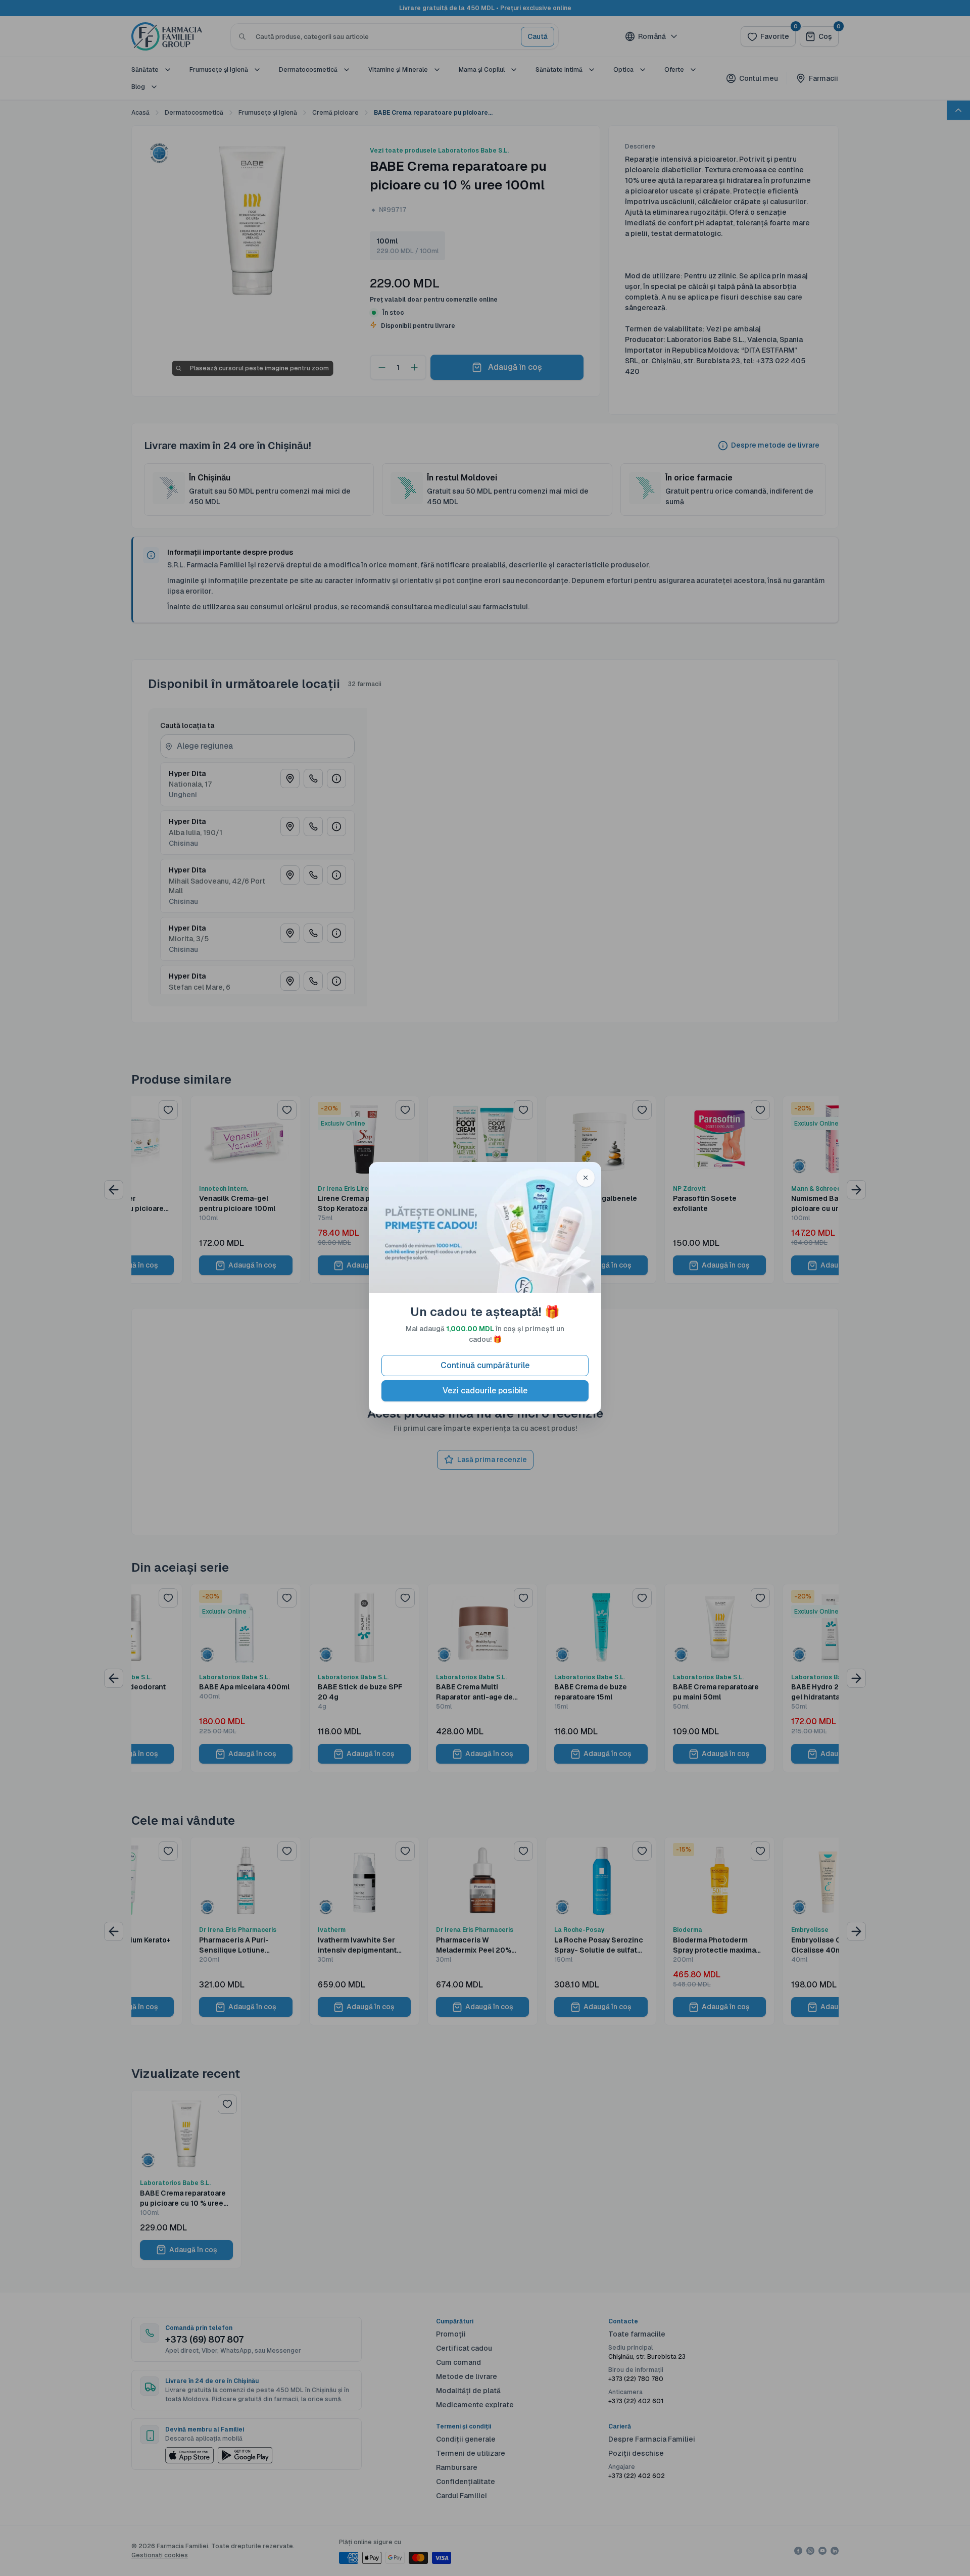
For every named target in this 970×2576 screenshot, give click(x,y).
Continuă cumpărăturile (485, 1365)
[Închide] (586, 1178)
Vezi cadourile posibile (485, 1391)
